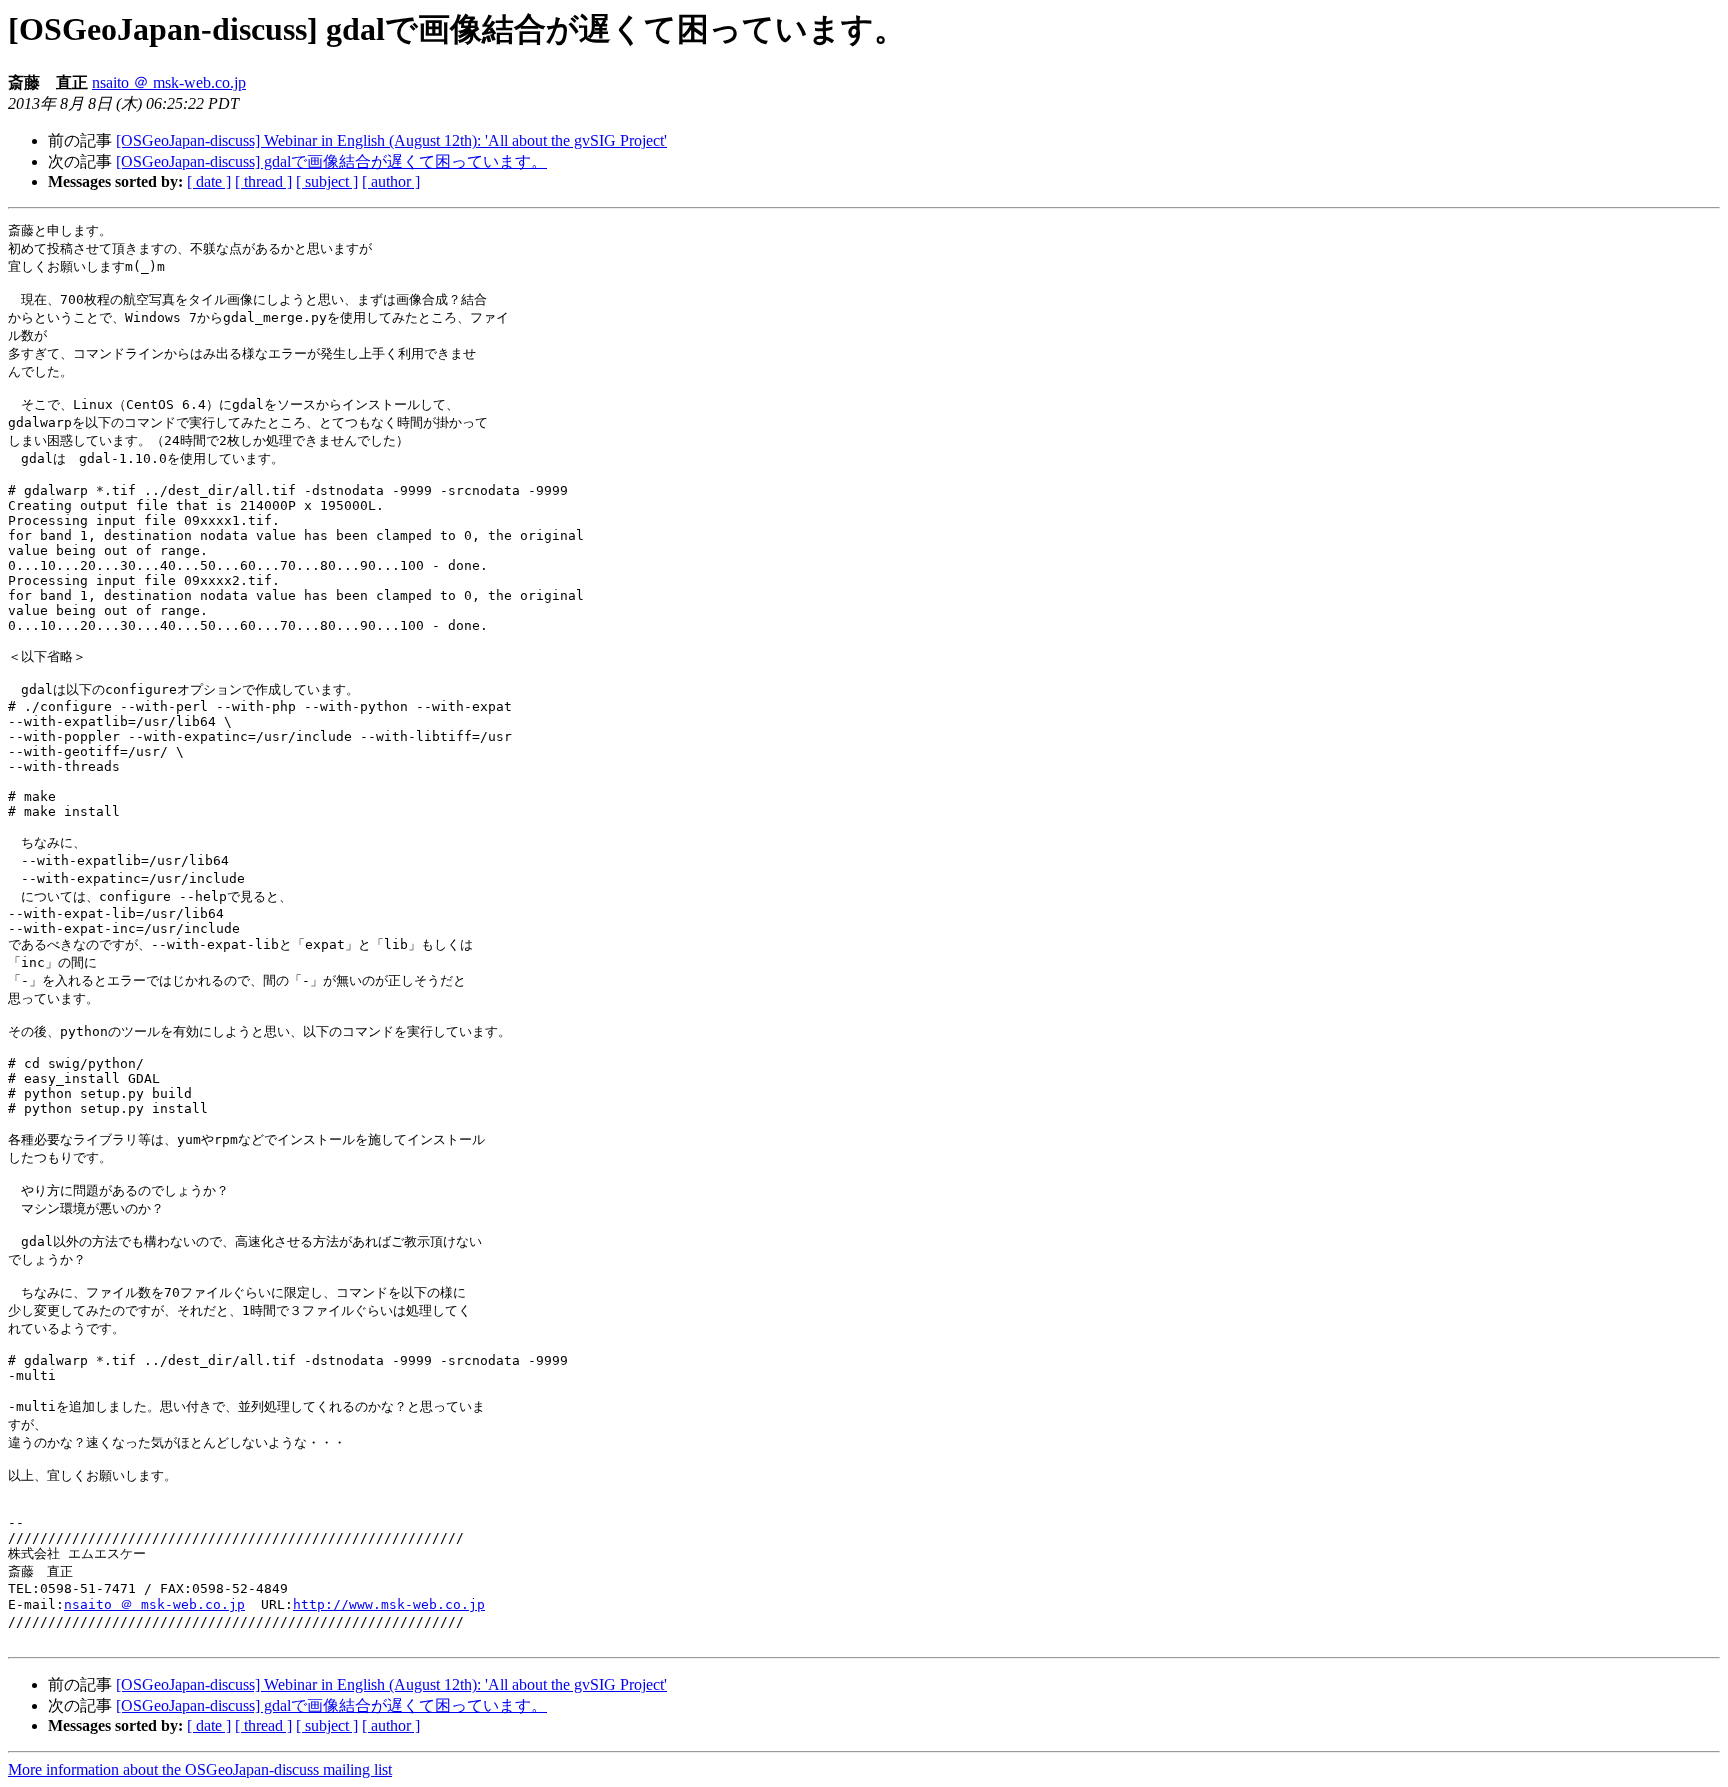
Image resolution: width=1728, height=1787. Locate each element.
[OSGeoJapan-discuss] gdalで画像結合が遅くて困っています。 (331, 161)
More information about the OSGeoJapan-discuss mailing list (200, 1769)
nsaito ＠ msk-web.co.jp (169, 82)
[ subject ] (327, 181)
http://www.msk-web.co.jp (389, 1604)
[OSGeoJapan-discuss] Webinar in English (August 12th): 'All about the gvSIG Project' (391, 140)
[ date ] (209, 181)
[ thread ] (263, 181)
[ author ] (391, 181)
